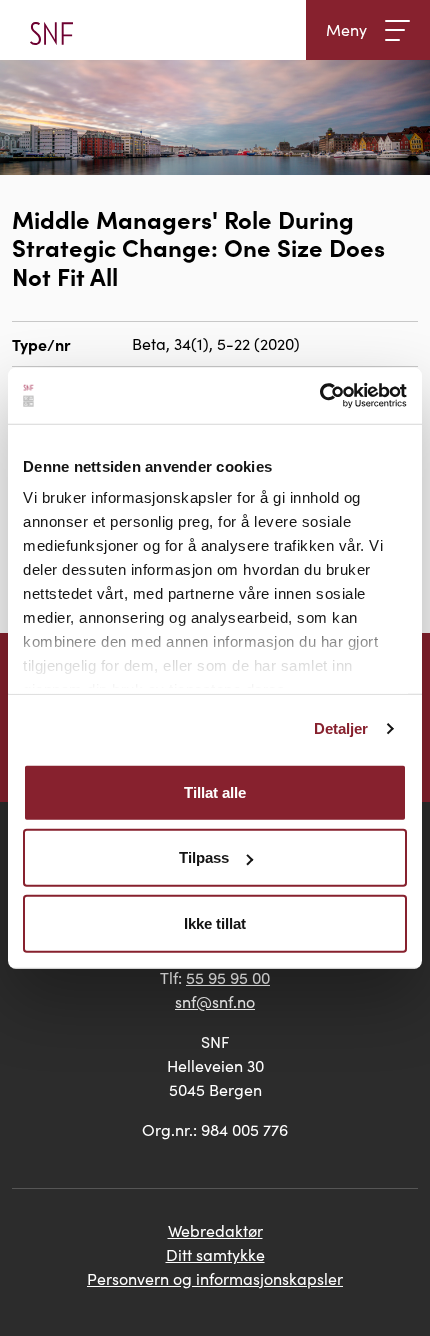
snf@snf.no (215, 1001)
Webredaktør (215, 1230)
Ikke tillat (215, 922)
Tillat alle (215, 791)
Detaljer (341, 728)
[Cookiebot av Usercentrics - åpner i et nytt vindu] (319, 396)
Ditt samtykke (215, 1254)
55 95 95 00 (228, 977)
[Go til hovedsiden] (51, 30)
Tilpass (204, 857)
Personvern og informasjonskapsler (215, 1278)
